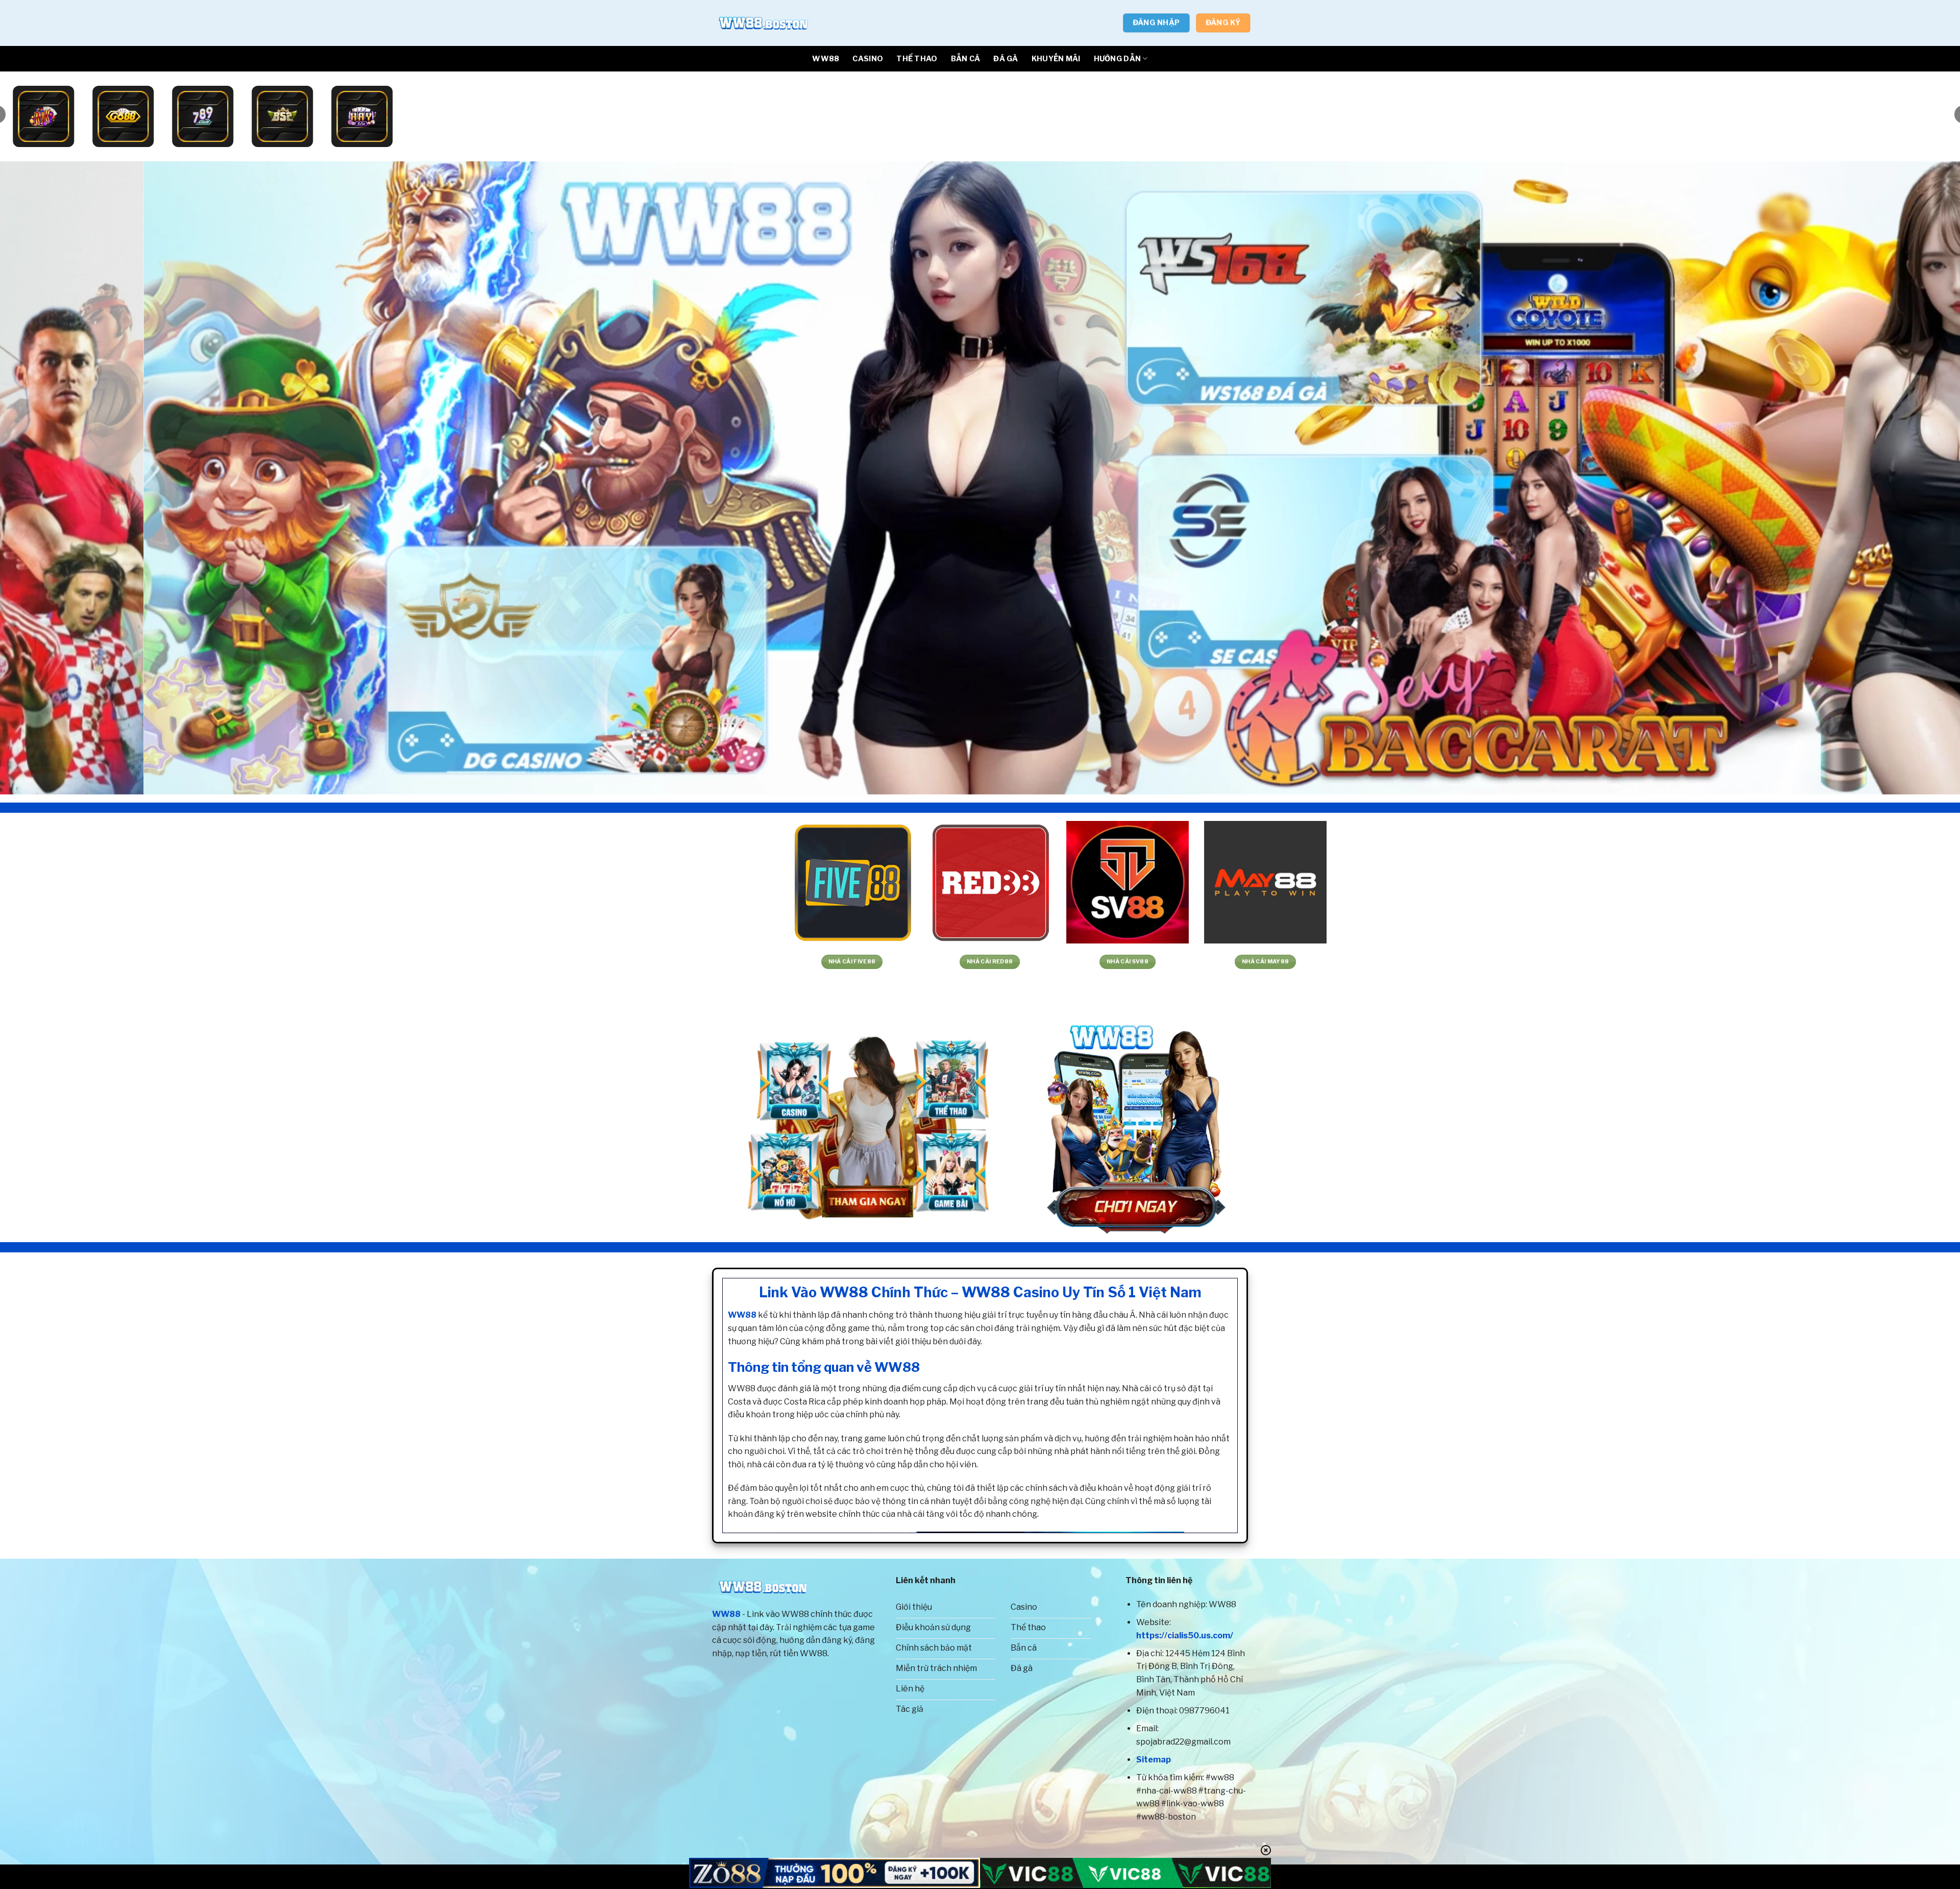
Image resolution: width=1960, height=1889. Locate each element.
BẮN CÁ (966, 59)
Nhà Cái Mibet (165, 962)
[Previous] (52, 478)
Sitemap (1154, 1760)
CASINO (868, 59)
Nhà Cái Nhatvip (1130, 962)
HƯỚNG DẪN (1118, 59)
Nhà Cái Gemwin (854, 962)
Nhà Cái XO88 (441, 962)
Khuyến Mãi (1056, 59)
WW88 (826, 59)
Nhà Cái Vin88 (1543, 962)
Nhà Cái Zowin (1681, 962)
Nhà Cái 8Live (303, 962)
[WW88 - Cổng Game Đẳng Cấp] (763, 23)
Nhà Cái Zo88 (1268, 962)
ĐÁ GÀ (1006, 59)
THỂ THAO (917, 59)
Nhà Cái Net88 (579, 962)
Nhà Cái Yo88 (1405, 962)
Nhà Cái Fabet (716, 962)
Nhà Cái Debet (1819, 962)
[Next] (1908, 478)
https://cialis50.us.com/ (1185, 1636)
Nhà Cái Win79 (992, 962)
